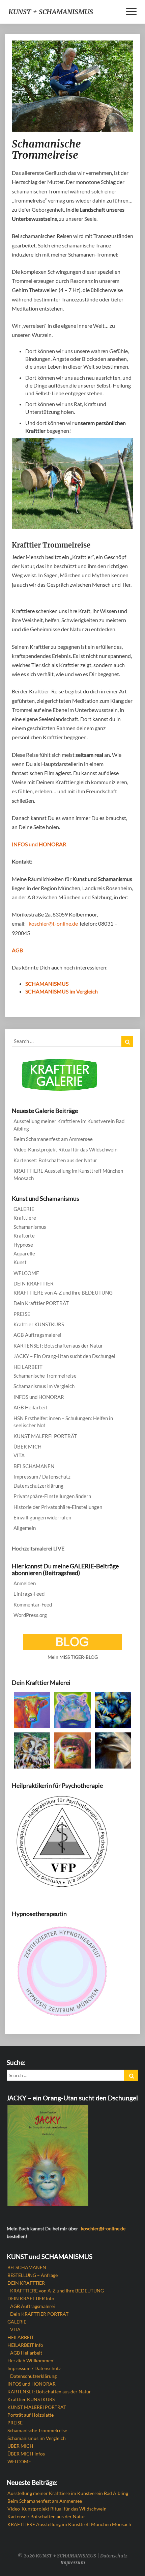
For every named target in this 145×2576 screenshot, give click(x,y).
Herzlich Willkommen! (31, 2360)
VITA (19, 1455)
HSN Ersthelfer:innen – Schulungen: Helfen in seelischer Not (63, 1422)
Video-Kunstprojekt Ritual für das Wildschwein (65, 1149)
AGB (17, 950)
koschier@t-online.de (53, 923)
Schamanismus (30, 1227)
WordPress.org (30, 1615)
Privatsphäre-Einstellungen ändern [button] (52, 1496)
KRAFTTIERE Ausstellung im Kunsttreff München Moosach (68, 1174)
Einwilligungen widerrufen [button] (42, 1517)
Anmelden (25, 1583)
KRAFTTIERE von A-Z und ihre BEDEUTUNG (63, 1293)
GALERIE (24, 1209)
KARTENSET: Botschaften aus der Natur (58, 1346)
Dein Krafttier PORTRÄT (41, 1303)
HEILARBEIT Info (25, 2345)
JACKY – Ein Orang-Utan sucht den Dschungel (64, 1356)
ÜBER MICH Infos (26, 2454)
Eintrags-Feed (29, 1594)
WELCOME (26, 1273)
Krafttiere (25, 1218)
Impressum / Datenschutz (42, 1477)
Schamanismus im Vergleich (44, 1386)
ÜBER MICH (27, 1446)
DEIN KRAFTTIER (34, 1283)
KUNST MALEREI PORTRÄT (45, 1436)
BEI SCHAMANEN (34, 1466)
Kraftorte (24, 1236)
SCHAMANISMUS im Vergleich (62, 991)
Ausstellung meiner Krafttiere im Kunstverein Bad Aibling (69, 1125)
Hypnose (23, 1245)
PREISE (22, 1314)
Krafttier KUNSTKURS (39, 1324)
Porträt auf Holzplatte (31, 2415)
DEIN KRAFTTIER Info (31, 2298)
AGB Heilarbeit (31, 1407)
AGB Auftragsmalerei (37, 1335)
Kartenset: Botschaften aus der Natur (55, 1160)
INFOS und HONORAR (39, 844)
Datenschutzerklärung (38, 1486)
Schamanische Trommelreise (45, 1376)
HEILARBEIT (28, 1367)
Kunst (20, 1262)
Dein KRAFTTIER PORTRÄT (39, 2314)
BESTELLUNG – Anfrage (33, 2275)
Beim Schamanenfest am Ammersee (53, 1139)
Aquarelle (24, 1253)
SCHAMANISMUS (47, 984)
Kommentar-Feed (33, 1604)
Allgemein (25, 1528)
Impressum (73, 2562)
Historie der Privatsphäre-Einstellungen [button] (58, 1507)
